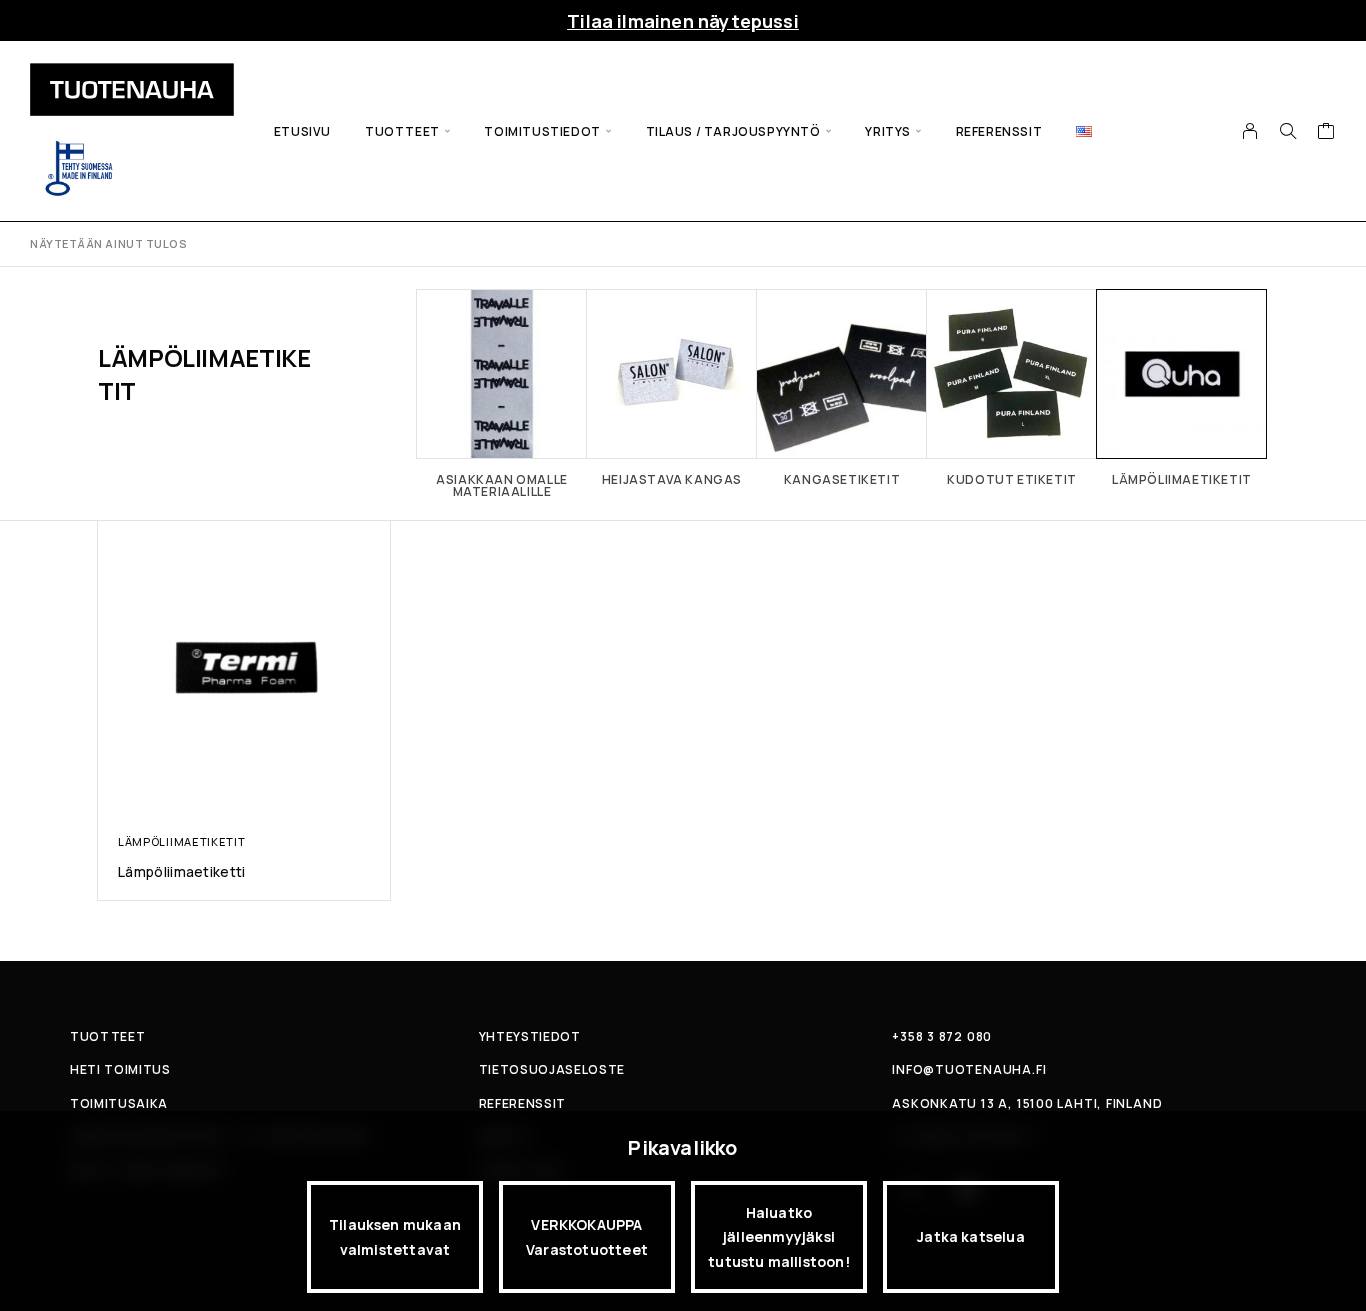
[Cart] (1326, 133)
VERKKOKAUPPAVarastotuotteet (587, 1237)
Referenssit (999, 131)
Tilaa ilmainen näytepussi (683, 21)
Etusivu (302, 131)
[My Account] (1250, 131)
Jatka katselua (971, 1236)
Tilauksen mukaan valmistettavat (395, 1237)
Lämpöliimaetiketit (181, 841)
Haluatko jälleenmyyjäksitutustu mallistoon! (779, 1236)
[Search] (1288, 131)
